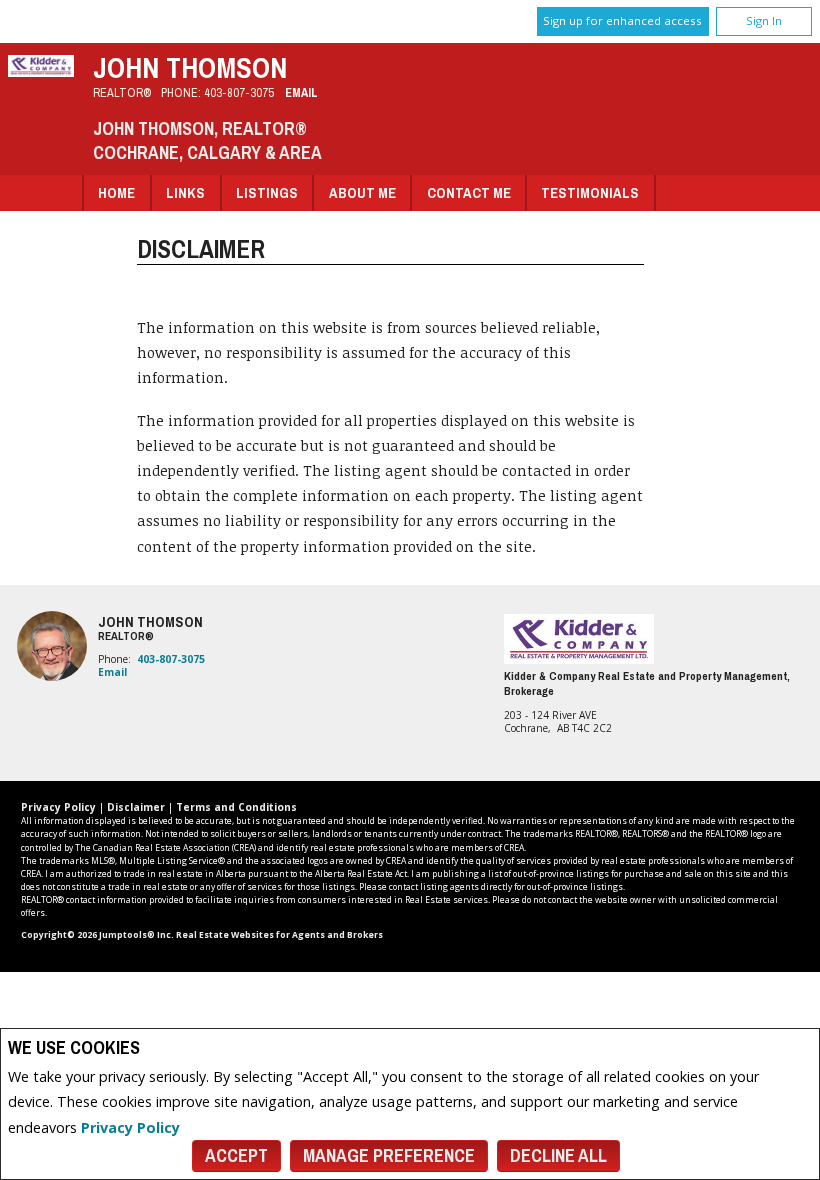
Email (301, 92)
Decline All (558, 1155)
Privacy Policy (130, 1127)
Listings (267, 192)
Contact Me (469, 192)
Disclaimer (136, 807)
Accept (236, 1155)
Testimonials (590, 192)
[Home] (41, 71)
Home (116, 192)
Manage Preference (389, 1155)
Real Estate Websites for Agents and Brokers (279, 935)
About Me (362, 192)
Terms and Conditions (236, 807)
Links (185, 192)
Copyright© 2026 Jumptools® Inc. (97, 935)
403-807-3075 (239, 92)
